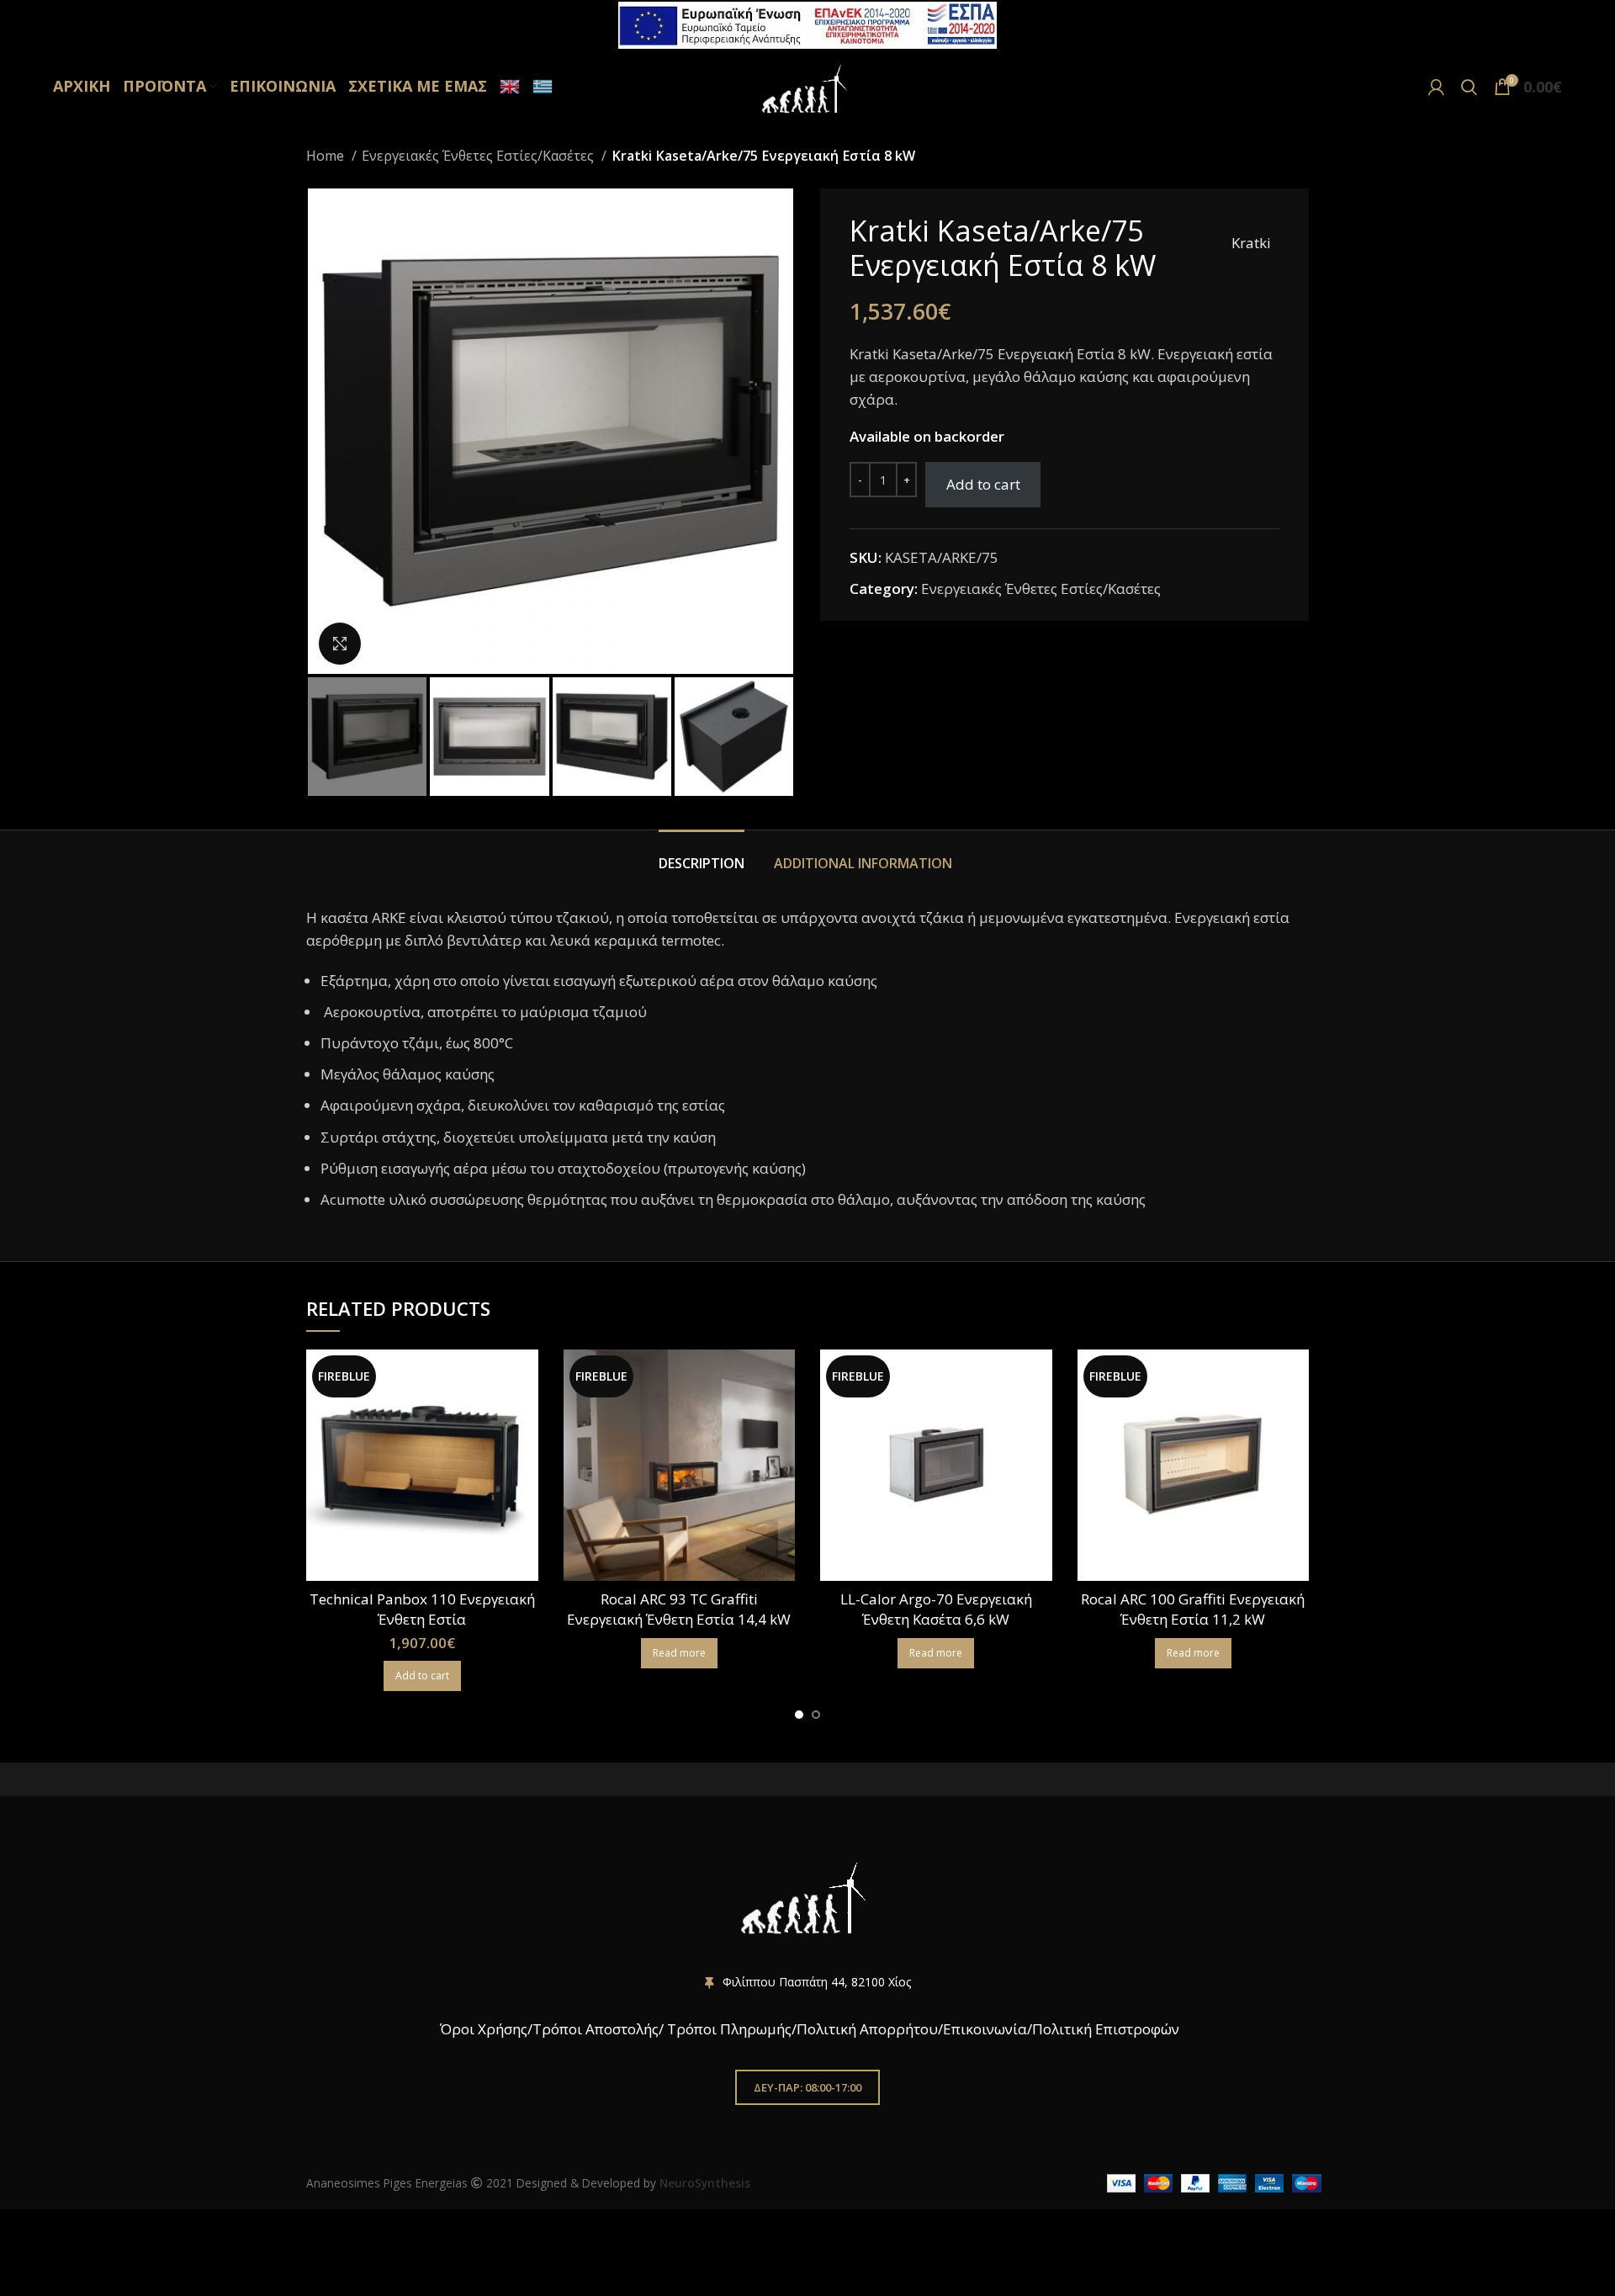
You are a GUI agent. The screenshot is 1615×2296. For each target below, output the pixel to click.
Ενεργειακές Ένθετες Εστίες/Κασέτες (479, 156)
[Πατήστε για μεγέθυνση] (340, 644)
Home (327, 156)
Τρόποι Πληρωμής (729, 2029)
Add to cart (983, 484)
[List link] (807, 1982)
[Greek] (540, 87)
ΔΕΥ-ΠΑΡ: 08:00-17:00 (807, 2087)
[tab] (704, 855)
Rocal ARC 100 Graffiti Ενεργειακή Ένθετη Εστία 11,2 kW (1193, 1609)
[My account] (1436, 87)
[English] (508, 87)
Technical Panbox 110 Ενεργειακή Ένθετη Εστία (422, 1609)
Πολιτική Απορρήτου (867, 2029)
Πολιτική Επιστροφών (1106, 2029)
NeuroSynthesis (705, 2183)
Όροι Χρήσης (482, 2029)
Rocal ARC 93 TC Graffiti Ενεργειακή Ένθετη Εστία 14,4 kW (679, 1609)
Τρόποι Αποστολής (596, 2029)
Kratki (1251, 243)
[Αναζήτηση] (1469, 87)
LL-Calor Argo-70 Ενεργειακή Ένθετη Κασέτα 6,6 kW (936, 1609)
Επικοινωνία (985, 2029)
